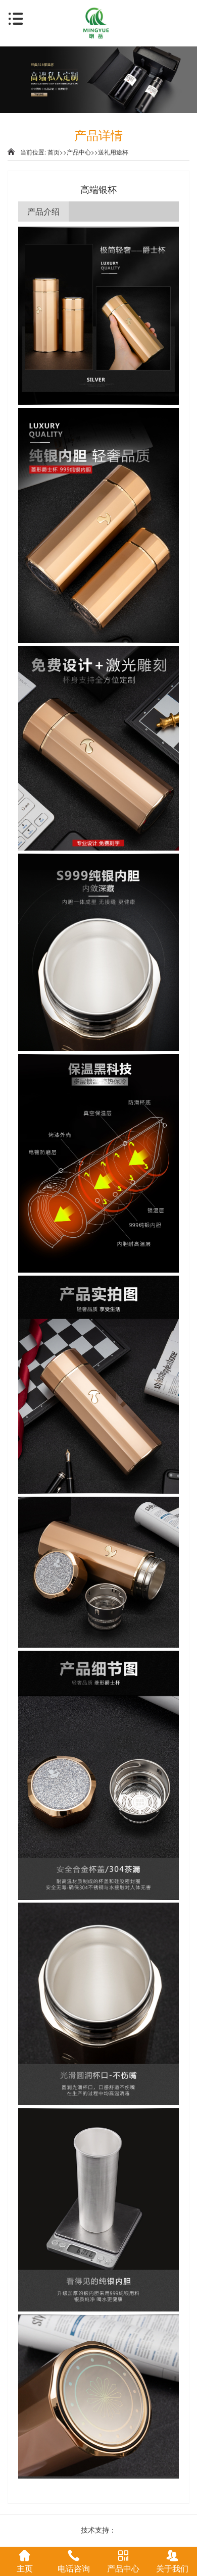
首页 (54, 152)
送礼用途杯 (113, 152)
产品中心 (79, 152)
